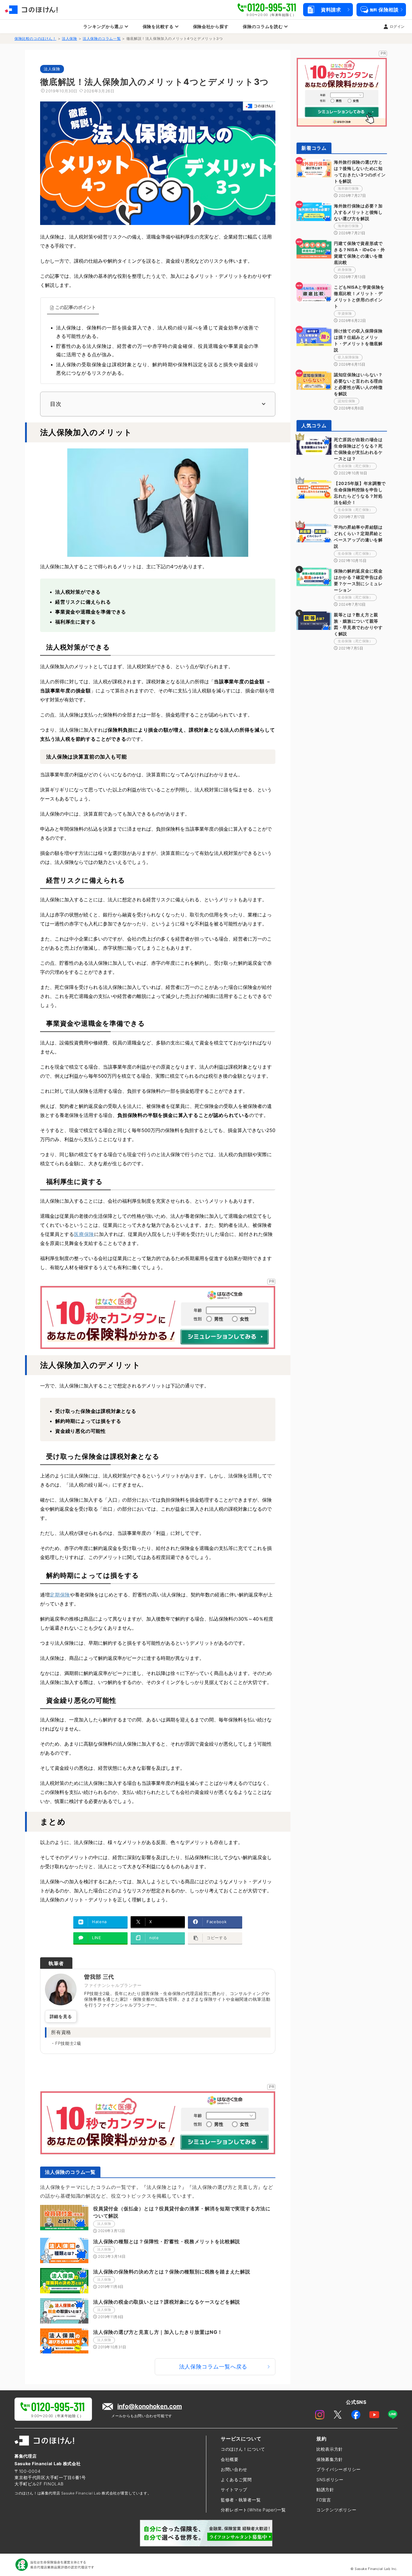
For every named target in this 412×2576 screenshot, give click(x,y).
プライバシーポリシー (339, 2469)
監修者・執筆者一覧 (241, 2500)
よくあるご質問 (236, 2480)
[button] (328, 10)
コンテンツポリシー (336, 2510)
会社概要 (230, 2459)
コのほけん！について (243, 2449)
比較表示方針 (330, 2449)
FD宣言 (324, 2500)
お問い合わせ (234, 2469)
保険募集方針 (330, 2459)
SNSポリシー (330, 2480)
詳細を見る (61, 2016)
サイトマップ (234, 2489)
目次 (56, 404)
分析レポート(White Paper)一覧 (253, 2510)
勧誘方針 (325, 2489)
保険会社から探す (211, 26)
